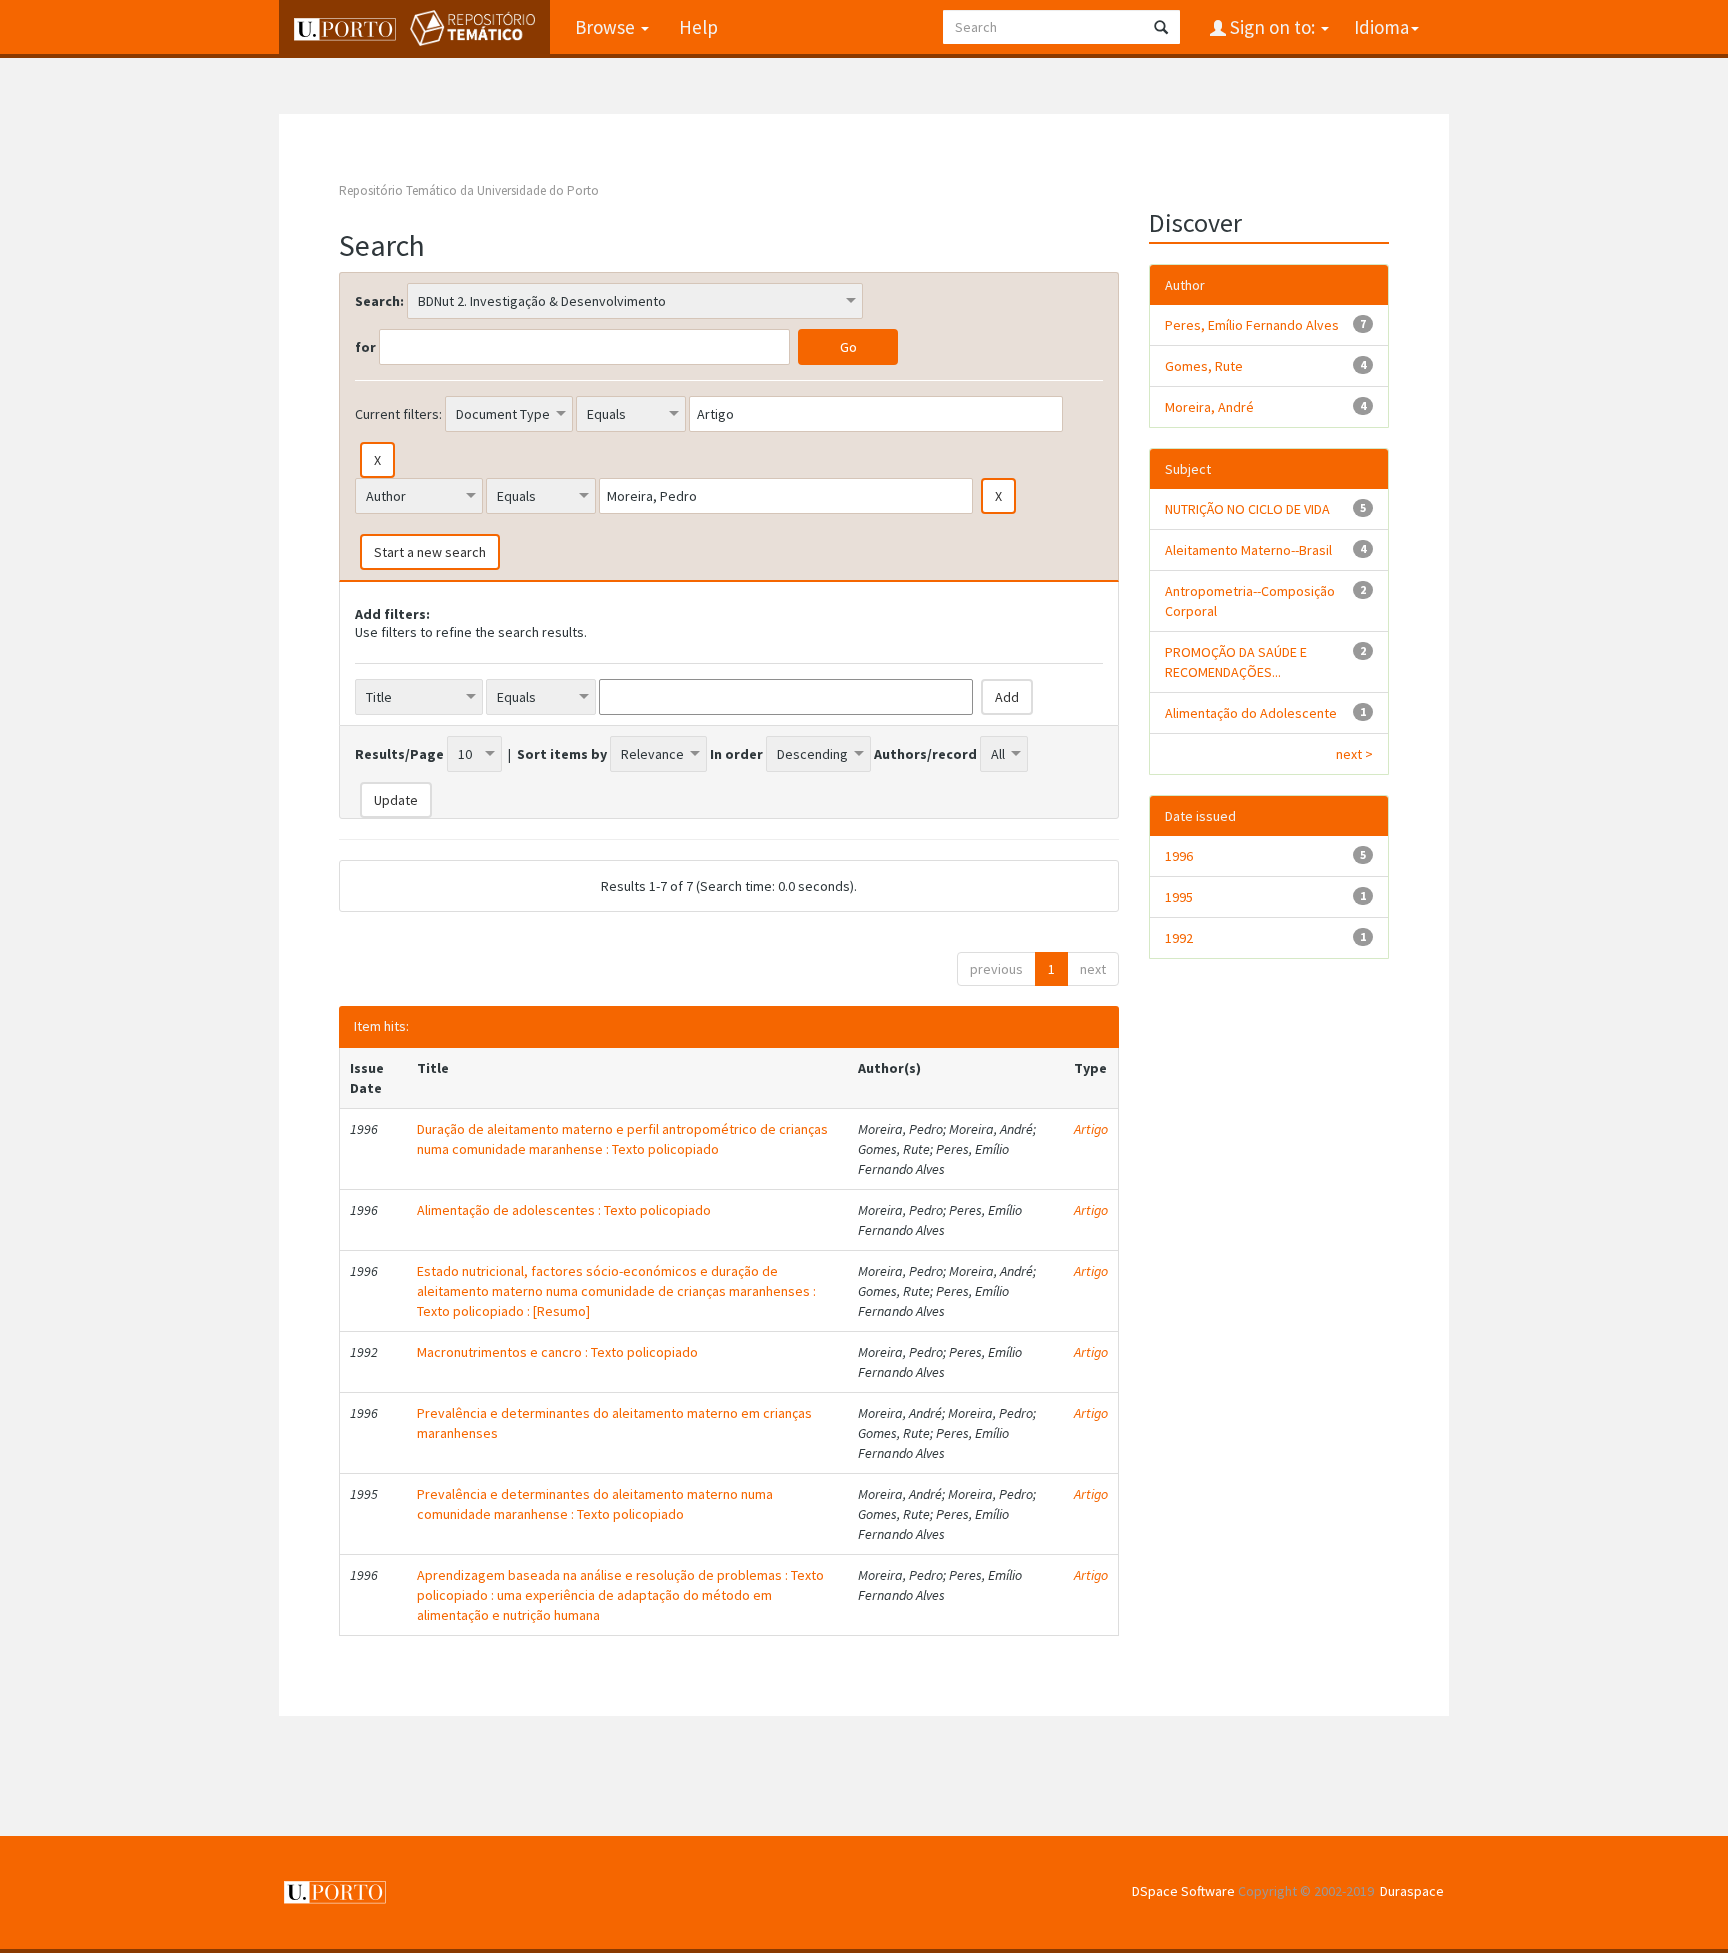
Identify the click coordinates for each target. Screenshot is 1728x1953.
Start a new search (430, 552)
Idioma (1381, 27)
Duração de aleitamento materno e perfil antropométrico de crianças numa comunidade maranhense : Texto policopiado (622, 1139)
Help (698, 27)
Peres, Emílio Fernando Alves (1252, 325)
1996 (1179, 856)
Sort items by (562, 754)
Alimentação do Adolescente (1251, 713)
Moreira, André (1209, 407)
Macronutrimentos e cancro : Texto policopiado (557, 1352)
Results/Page (399, 754)
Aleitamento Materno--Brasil (1248, 550)
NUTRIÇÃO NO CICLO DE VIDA (1247, 509)
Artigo (1091, 1129)
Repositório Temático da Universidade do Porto (469, 190)
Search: (379, 301)
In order (736, 754)
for (365, 347)
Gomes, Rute (1204, 366)
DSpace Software (1183, 1891)
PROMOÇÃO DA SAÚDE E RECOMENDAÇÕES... (1236, 662)
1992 (1179, 938)
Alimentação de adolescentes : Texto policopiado (564, 1210)
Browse (607, 27)
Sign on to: (1272, 27)
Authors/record (925, 754)
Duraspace (1412, 1891)
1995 (1179, 897)
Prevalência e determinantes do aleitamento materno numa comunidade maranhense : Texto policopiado (595, 1504)
